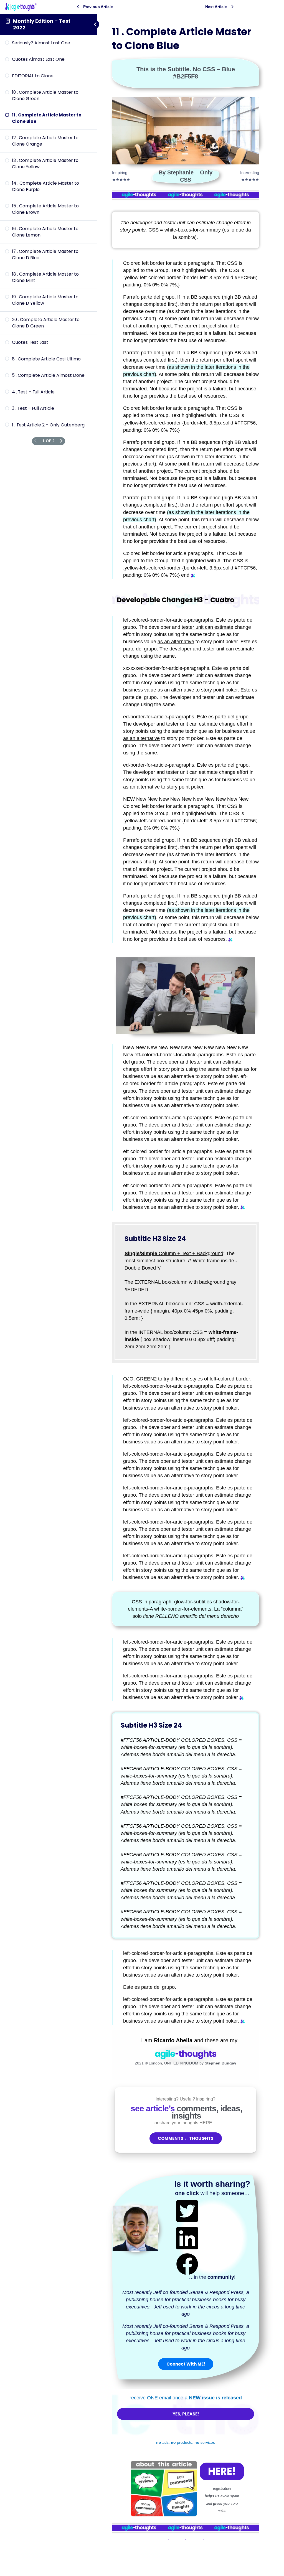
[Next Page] (61, 441)
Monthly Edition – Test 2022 (42, 24)
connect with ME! (186, 2364)
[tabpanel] (186, 1301)
